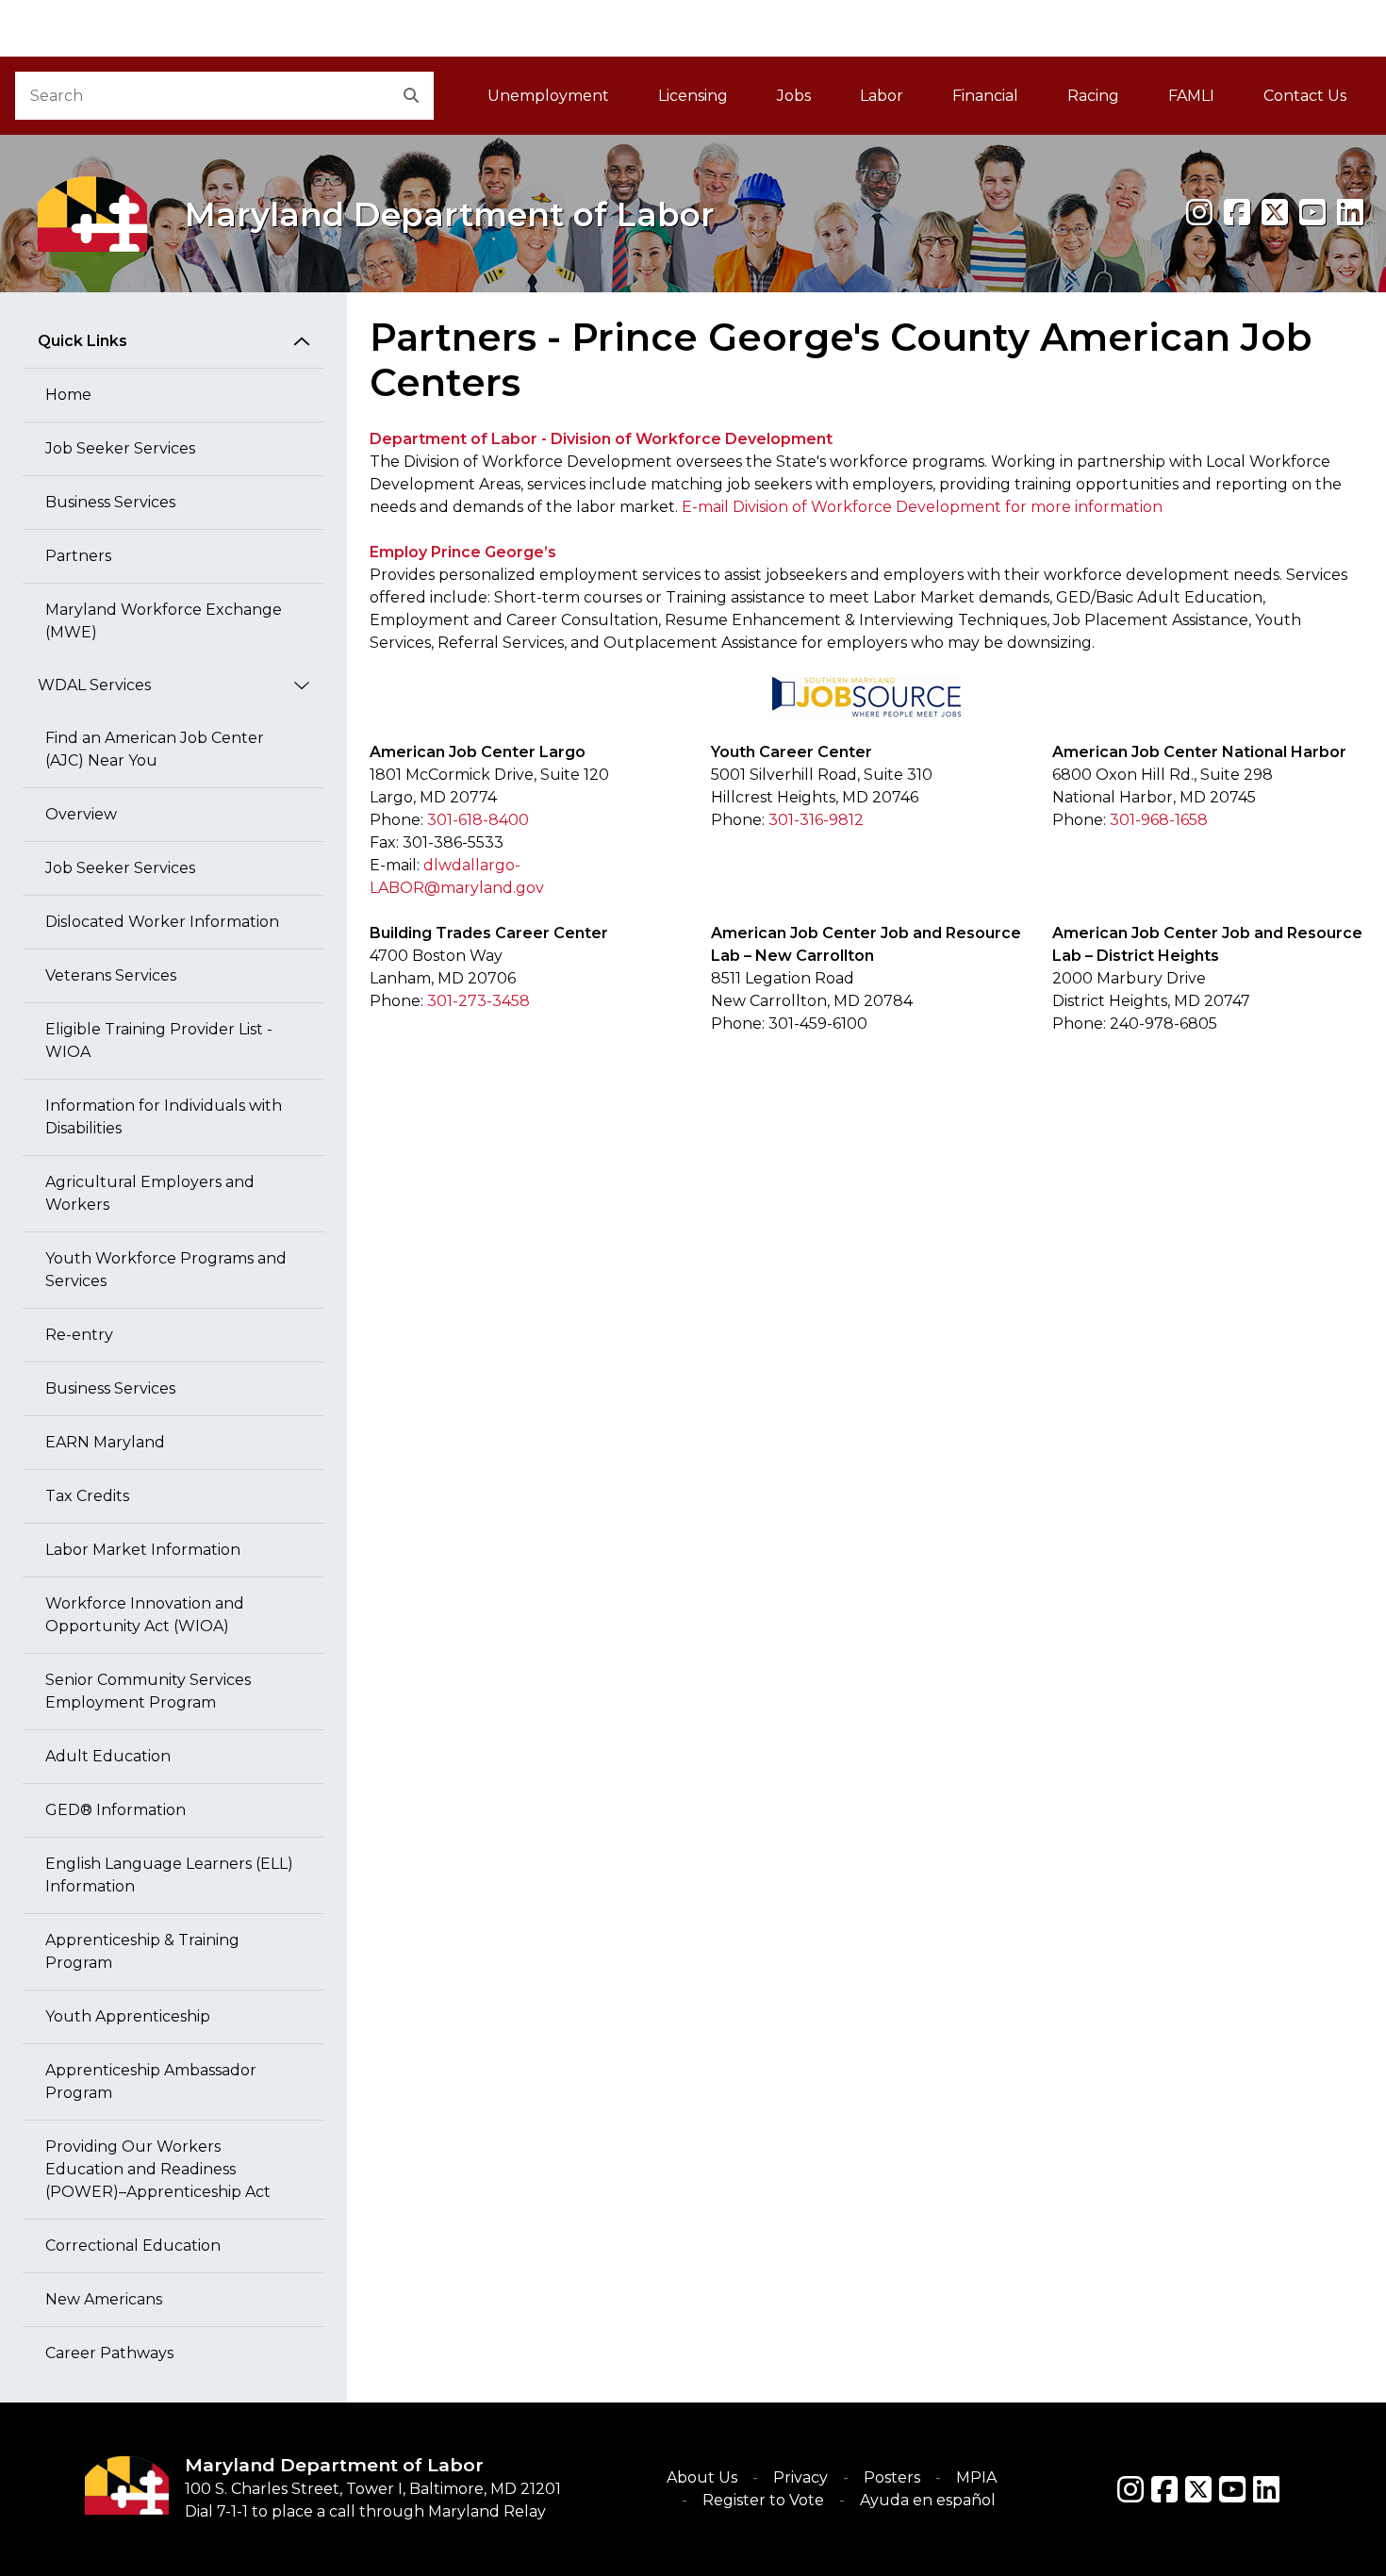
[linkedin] (1350, 213)
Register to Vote (763, 2500)
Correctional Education (133, 2246)
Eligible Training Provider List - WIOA (159, 1040)
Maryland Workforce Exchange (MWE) (164, 621)
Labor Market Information (143, 1550)
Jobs (794, 96)
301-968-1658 (1159, 820)
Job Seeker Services (120, 448)
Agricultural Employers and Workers (150, 1193)
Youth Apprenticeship (128, 2016)
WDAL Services (94, 685)
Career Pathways (109, 2353)
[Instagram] (1199, 213)
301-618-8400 (478, 820)
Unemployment (548, 96)
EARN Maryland (105, 1442)
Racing (1093, 96)
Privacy (800, 2477)
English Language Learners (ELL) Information (169, 1875)
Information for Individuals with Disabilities (164, 1117)
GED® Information (115, 1810)
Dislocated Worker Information (162, 922)
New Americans (104, 2299)
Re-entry (79, 1335)
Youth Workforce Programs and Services (166, 1270)
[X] (1275, 213)
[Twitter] (1198, 2489)
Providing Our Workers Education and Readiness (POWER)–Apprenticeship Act (158, 2169)
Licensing (693, 96)
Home (68, 395)
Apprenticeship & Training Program (142, 1951)
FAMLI (1204, 101)
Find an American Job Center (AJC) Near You (155, 749)
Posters (892, 2477)
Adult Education (108, 1756)
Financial (985, 96)
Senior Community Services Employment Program (148, 1691)
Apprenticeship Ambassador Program (151, 2081)
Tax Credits (87, 1496)
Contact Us (1305, 96)
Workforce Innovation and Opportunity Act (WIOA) (145, 1615)
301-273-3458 (478, 1001)
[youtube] (1312, 213)
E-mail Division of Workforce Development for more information (922, 507)
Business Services (110, 502)
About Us (702, 2477)
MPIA (976, 2477)
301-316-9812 (816, 820)
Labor (882, 96)
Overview (81, 814)
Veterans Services (111, 975)
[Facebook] (1237, 213)
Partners (78, 556)
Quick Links (82, 341)
